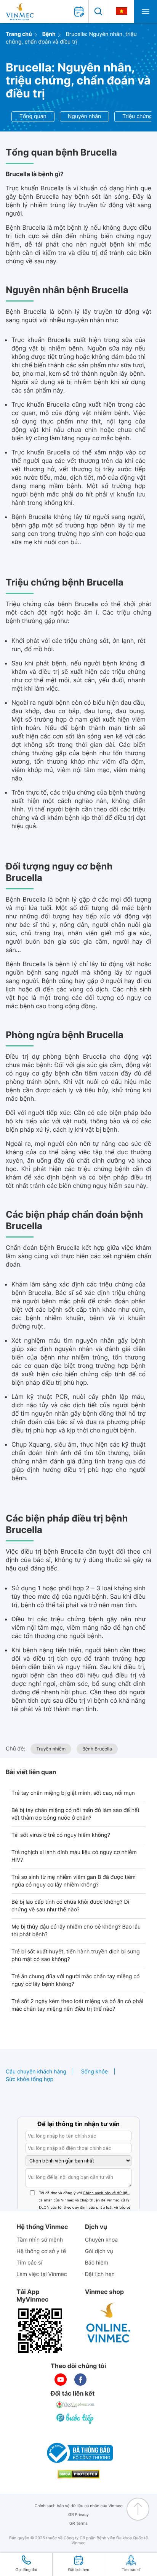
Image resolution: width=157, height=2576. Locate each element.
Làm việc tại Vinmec (42, 2274)
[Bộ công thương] (78, 2453)
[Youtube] (61, 2380)
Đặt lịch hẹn (100, 2274)
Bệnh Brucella (97, 1749)
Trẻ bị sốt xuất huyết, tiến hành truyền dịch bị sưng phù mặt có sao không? (76, 1956)
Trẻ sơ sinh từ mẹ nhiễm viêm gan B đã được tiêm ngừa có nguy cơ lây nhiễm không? (74, 1881)
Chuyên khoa (102, 2240)
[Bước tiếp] (75, 2419)
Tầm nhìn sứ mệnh (40, 2240)
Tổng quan (33, 116)
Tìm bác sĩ (29, 2263)
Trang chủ (19, 34)
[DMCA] (78, 2474)
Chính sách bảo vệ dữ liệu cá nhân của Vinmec (79, 2506)
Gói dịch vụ (99, 2251)
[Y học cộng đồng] (75, 2405)
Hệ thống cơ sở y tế (41, 2251)
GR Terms (78, 2523)
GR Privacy (78, 2515)
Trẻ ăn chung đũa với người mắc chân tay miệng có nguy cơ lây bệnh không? (75, 1980)
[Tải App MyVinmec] (40, 2331)
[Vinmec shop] (109, 2323)
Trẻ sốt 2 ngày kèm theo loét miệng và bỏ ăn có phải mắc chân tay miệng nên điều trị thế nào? (77, 2005)
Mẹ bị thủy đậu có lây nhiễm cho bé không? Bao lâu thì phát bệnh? (76, 1931)
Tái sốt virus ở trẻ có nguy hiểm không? (61, 1835)
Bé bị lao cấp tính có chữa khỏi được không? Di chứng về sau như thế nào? (70, 1906)
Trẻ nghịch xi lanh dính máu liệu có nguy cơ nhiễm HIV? (74, 1856)
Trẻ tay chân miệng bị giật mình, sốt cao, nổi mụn (73, 1793)
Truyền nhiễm (51, 1749)
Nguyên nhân (85, 116)
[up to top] (138, 2509)
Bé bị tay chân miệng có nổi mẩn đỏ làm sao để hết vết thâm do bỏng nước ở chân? (75, 1814)
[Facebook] (80, 2380)
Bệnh (49, 34)
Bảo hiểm (97, 2263)
